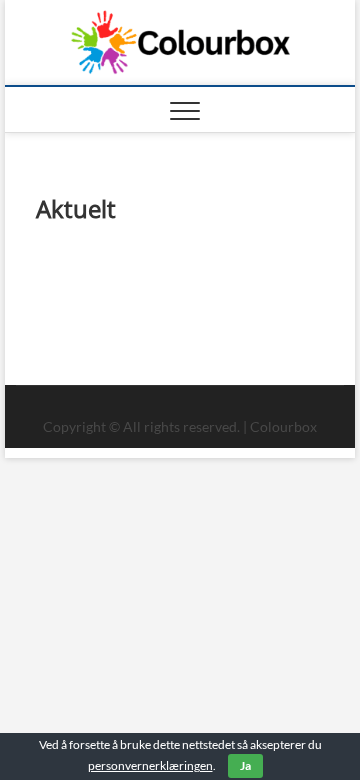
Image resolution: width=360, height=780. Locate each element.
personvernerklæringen (150, 765)
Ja (245, 765)
